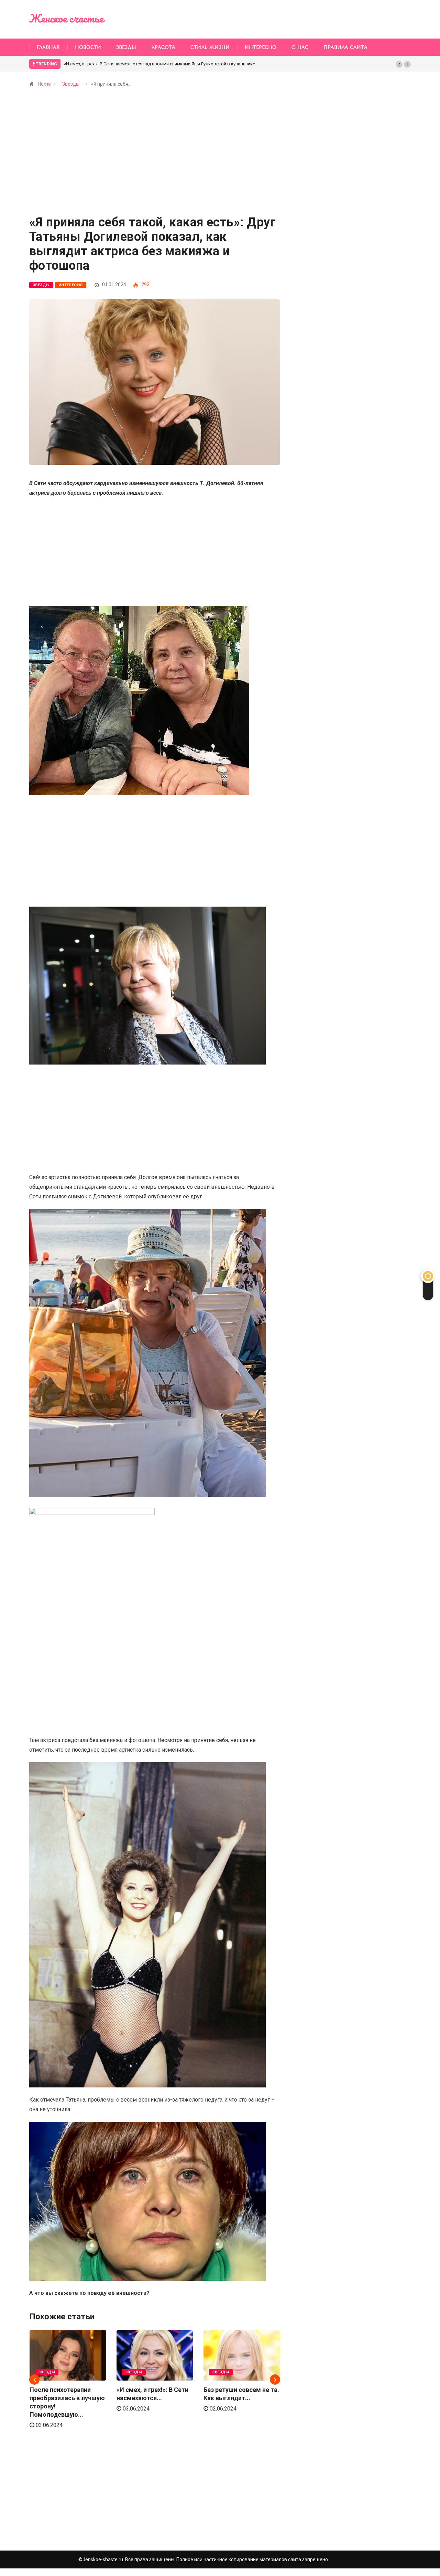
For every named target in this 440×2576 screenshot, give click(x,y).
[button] (399, 64)
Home (44, 84)
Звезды (126, 47)
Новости (88, 47)
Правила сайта (345, 47)
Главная (48, 47)
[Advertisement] (155, 165)
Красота (163, 47)
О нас (300, 47)
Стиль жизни (210, 47)
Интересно (261, 47)
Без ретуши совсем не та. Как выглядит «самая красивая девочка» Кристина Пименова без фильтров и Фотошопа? (187, 64)
